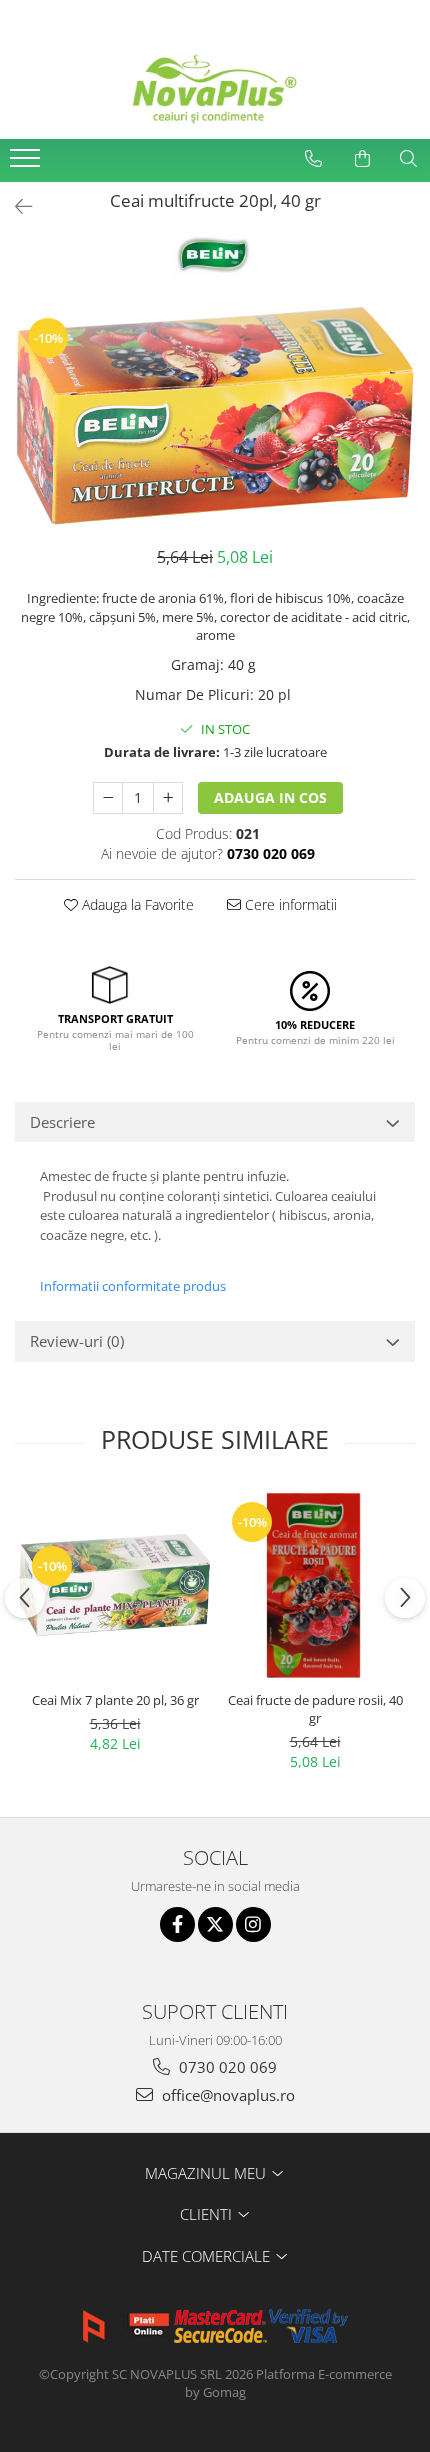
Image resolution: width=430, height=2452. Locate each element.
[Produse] (27, 164)
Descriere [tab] (62, 1122)
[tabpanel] (215, 415)
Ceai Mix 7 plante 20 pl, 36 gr (115, 1700)
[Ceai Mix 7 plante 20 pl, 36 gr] (115, 1585)
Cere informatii (289, 904)
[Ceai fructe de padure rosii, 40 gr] (315, 1585)
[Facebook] (177, 1924)
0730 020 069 (226, 2067)
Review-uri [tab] (77, 1341)
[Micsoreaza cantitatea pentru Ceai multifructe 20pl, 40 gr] (108, 798)
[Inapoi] (15, 206)
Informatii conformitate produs (133, 1286)
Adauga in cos (270, 797)
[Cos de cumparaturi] (362, 159)
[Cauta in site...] (408, 159)
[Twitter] (215, 1924)
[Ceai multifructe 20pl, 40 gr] (215, 415)
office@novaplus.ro (226, 2095)
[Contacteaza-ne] (313, 159)
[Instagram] (253, 1924)
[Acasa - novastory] (215, 89)
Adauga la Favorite (136, 904)
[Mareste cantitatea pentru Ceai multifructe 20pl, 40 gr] (168, 798)
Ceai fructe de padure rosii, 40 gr (315, 1709)
